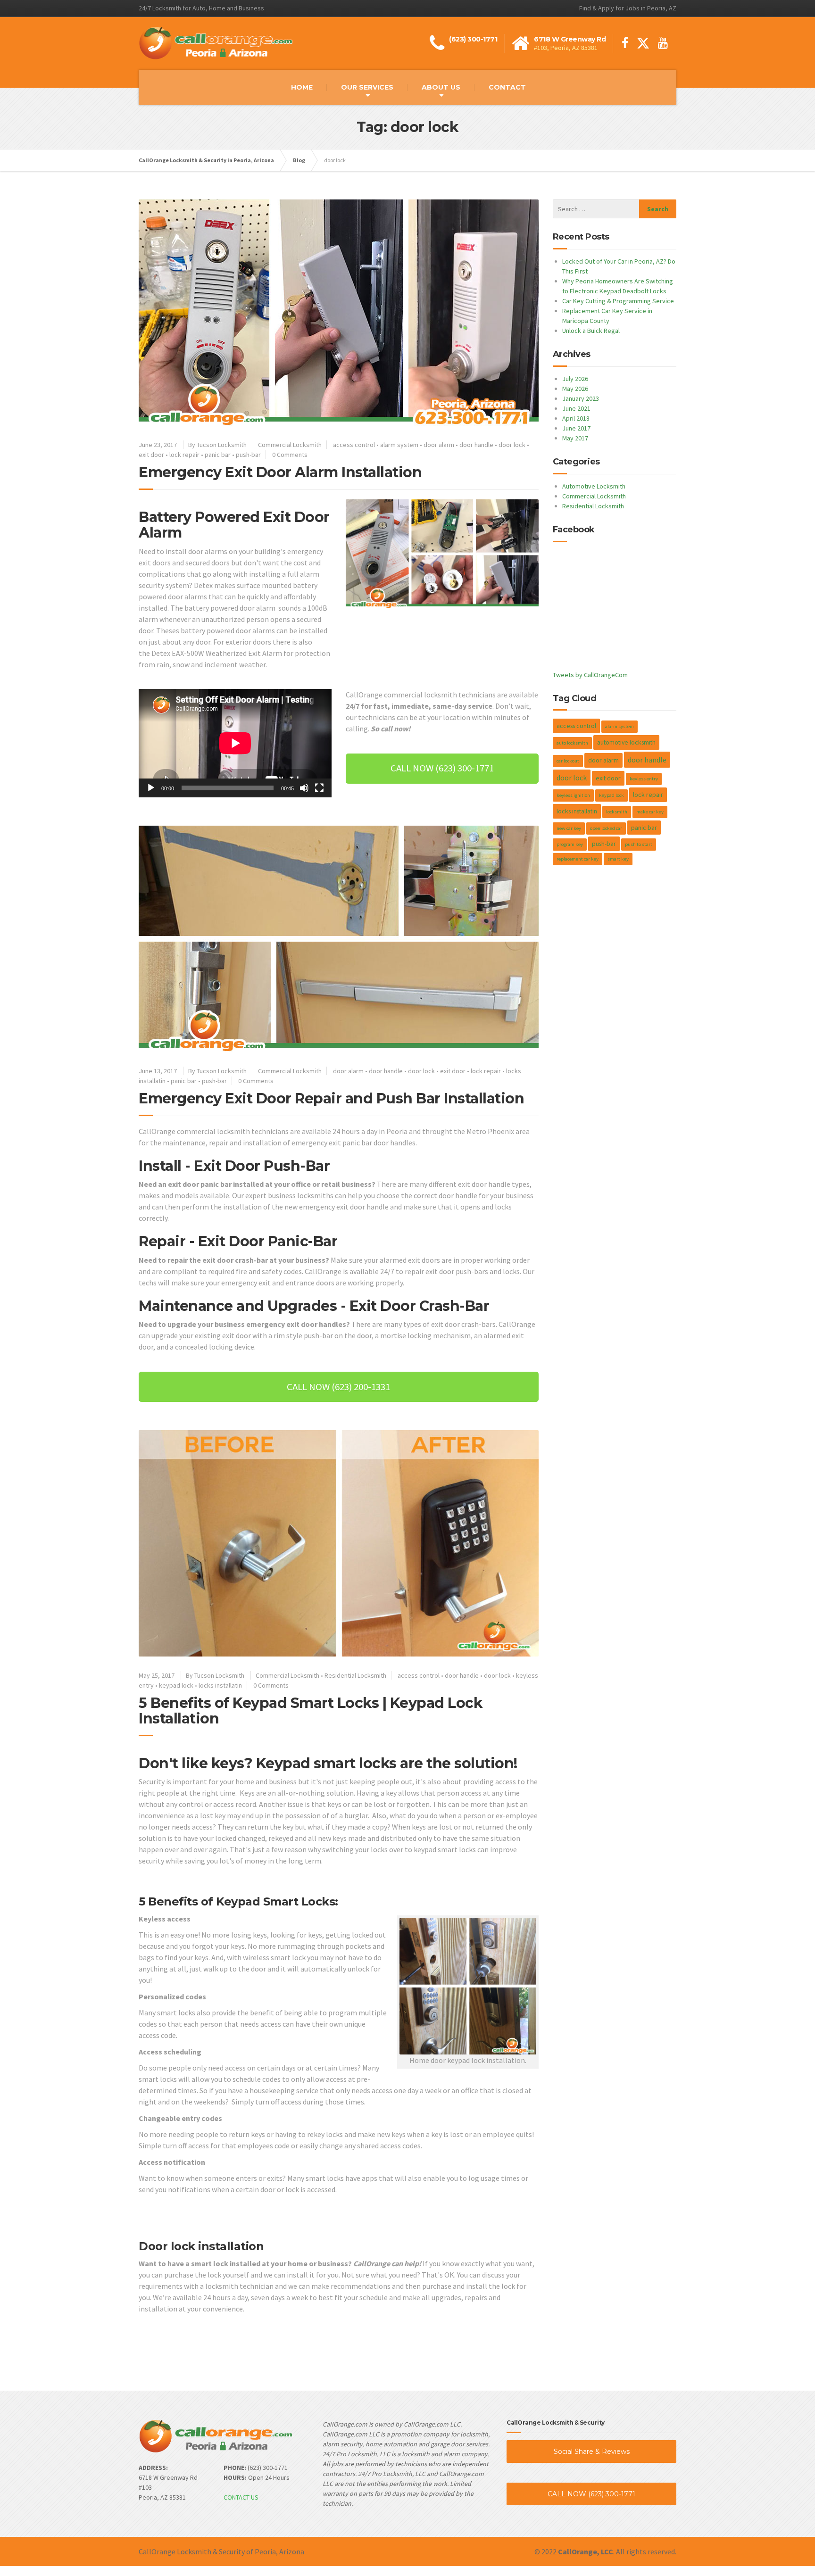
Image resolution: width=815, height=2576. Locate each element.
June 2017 (576, 428)
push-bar (248, 455)
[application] (235, 743)
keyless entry (644, 779)
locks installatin (220, 1685)
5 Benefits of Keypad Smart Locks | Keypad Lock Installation (311, 1711)
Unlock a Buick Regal (591, 331)
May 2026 (575, 389)
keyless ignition (573, 795)
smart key (618, 859)
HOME (302, 87)
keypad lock (176, 1685)
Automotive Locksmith (594, 486)
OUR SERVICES (367, 87)
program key (570, 844)
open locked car (606, 828)
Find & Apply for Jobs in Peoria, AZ (628, 8)
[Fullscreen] (319, 788)
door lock (512, 445)
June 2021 (576, 408)
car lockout (568, 761)
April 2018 (576, 418)
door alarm (439, 445)
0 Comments (290, 455)
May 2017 (575, 438)
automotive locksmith (626, 742)
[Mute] (304, 788)
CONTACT (507, 87)
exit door (151, 455)
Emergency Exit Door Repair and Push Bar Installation (331, 1098)
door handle (476, 445)
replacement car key (578, 859)
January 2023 (581, 398)
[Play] (151, 788)
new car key (569, 828)
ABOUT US (441, 87)
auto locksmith (572, 743)
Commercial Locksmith (290, 445)
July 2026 (575, 379)
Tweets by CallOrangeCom (590, 675)
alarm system (399, 445)
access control (354, 445)
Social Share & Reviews (592, 2452)
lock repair (184, 455)
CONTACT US (241, 2497)
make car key (650, 812)
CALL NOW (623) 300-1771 (591, 2494)
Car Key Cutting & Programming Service (618, 301)
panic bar (218, 455)
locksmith (617, 812)
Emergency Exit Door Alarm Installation (280, 472)
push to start (639, 844)
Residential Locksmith (355, 1675)
